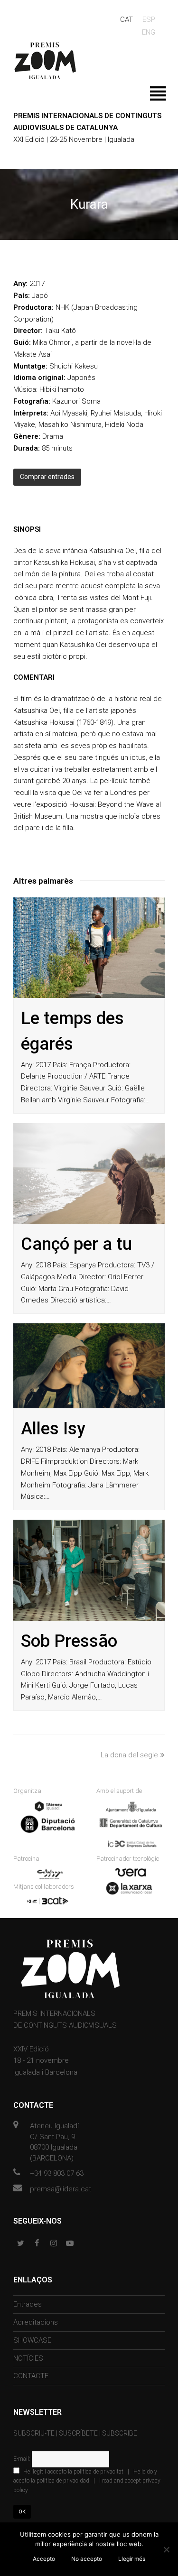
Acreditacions (36, 2322)
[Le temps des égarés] (89, 948)
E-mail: (23, 2459)
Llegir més (132, 2559)
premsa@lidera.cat (61, 2189)
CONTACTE (31, 2376)
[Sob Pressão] (89, 1570)
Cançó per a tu (76, 1244)
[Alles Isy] (89, 1366)
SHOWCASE (32, 2340)
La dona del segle (129, 1755)
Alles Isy (53, 1429)
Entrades (28, 2304)
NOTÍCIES (28, 2358)
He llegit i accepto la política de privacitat (73, 2472)
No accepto (87, 2559)
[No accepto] (166, 2549)
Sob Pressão (69, 1641)
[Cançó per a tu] (89, 1174)
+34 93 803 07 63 (57, 2173)
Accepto (44, 2559)
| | (87, 2481)
